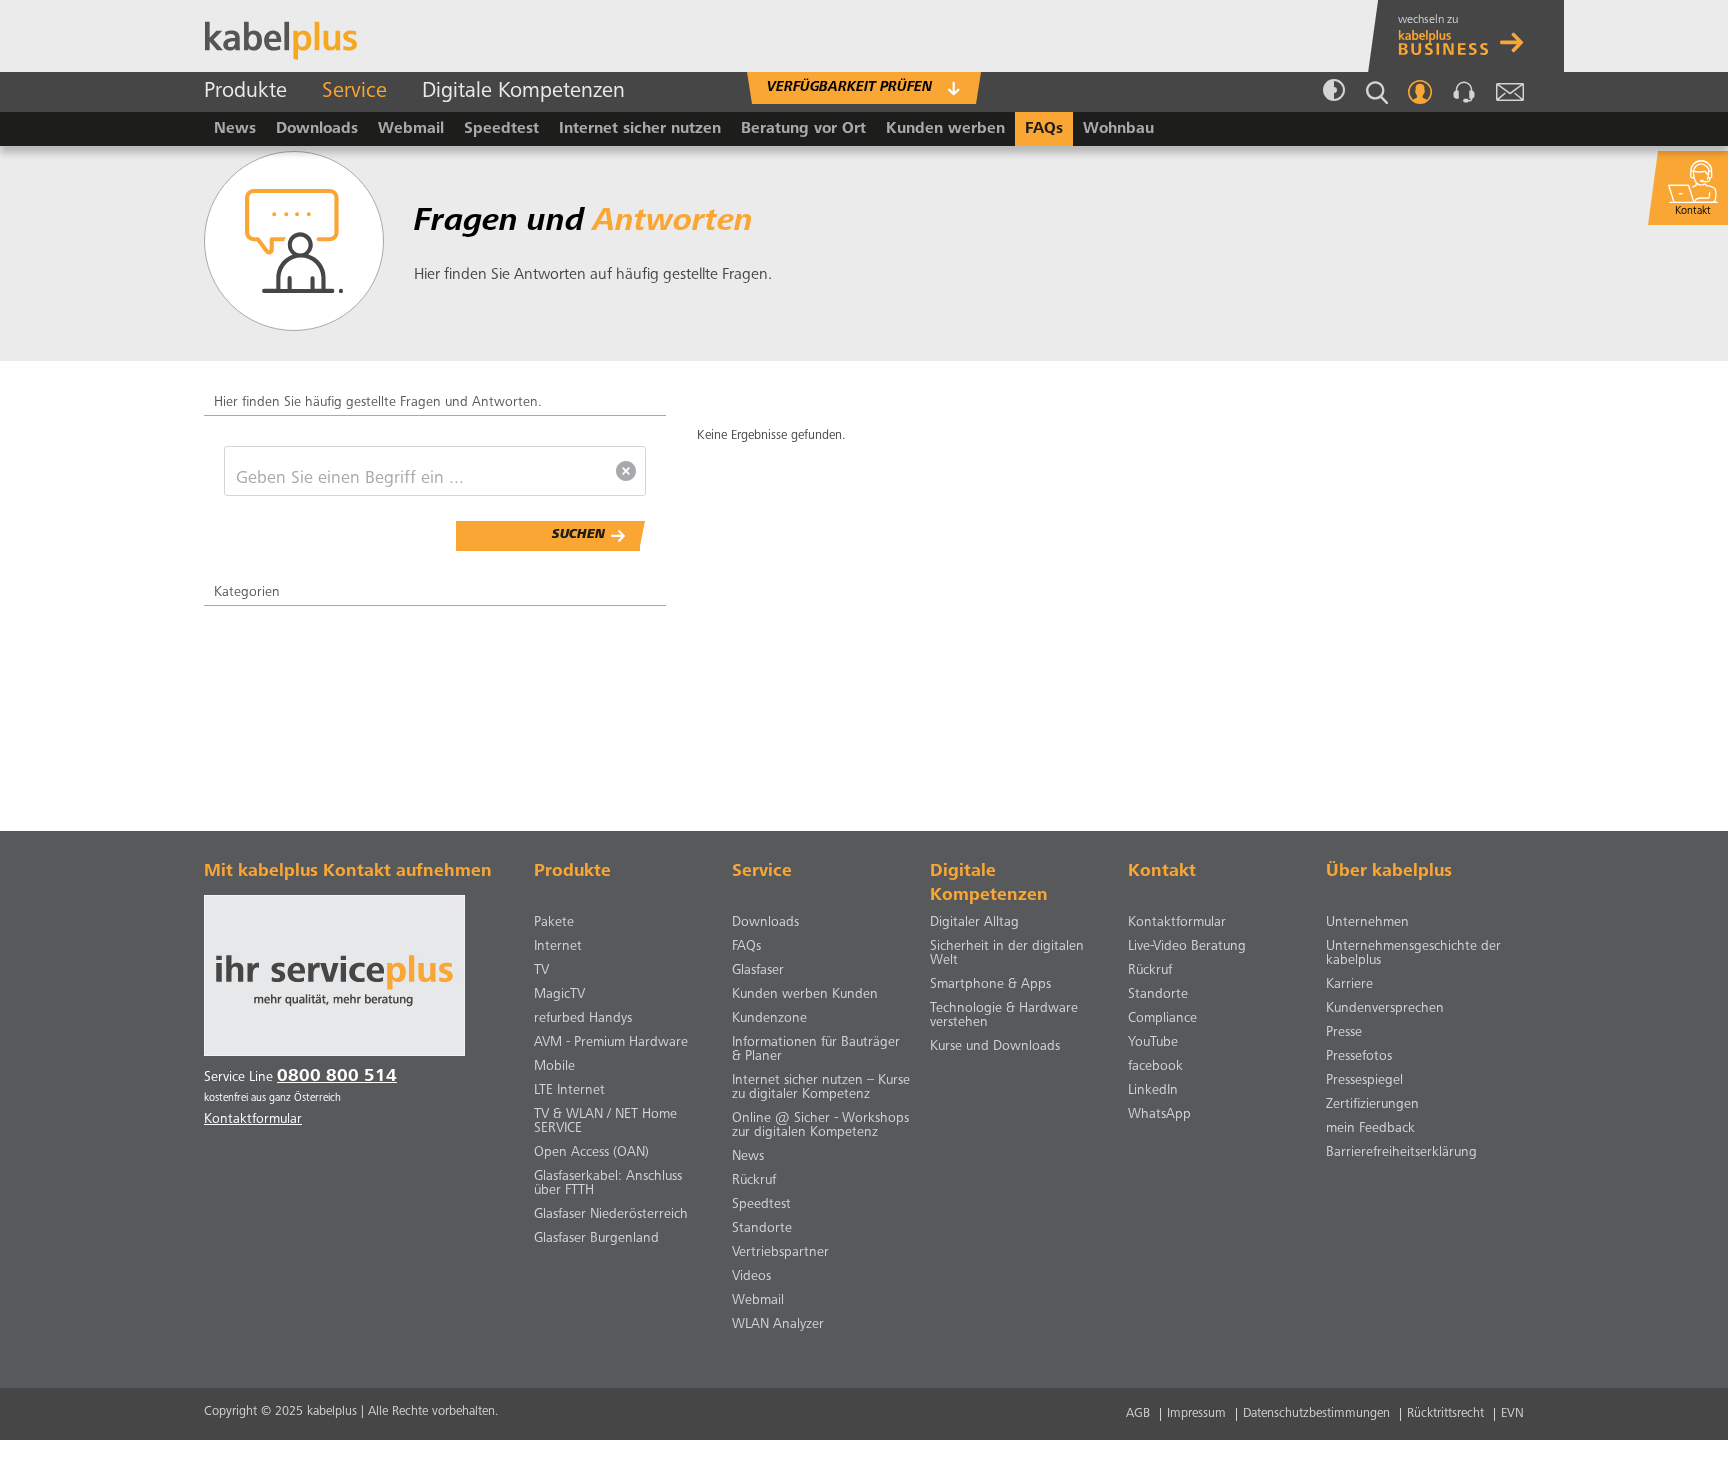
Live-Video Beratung (1187, 947)
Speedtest (501, 129)
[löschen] (626, 471)
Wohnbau (1118, 129)
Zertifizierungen (1372, 1105)
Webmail (1510, 92)
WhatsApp (1159, 1115)
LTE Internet (569, 1091)
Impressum (1196, 1414)
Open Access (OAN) (591, 1153)
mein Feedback (1370, 1129)
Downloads (317, 129)
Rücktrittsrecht (1445, 1414)
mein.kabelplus (1420, 92)
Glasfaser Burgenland (596, 1239)
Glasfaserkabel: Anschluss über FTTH (608, 1184)
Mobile (554, 1067)
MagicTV (559, 995)
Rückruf (754, 1181)
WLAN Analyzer (778, 1325)
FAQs (1044, 129)
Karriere (1349, 985)
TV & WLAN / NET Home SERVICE (605, 1122)
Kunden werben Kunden (805, 995)
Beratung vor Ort (803, 129)
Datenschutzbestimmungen (1316, 1414)
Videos (751, 1277)
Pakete (554, 923)
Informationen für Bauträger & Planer (816, 1050)
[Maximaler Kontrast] (1334, 92)
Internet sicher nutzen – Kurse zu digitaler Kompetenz (821, 1088)
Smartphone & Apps (990, 985)
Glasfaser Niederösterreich (611, 1215)
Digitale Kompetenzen (523, 92)
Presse (1344, 1033)
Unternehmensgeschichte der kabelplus (1413, 954)
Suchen (578, 535)
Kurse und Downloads (995, 1047)
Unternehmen (1367, 923)
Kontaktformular (1177, 923)
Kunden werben (945, 129)
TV (541, 971)
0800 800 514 (337, 1077)
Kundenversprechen (1385, 1009)
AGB (1138, 1414)
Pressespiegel (1364, 1081)
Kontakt (1464, 92)
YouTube (1153, 1043)
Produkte (245, 92)
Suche (1377, 92)
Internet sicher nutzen (640, 129)
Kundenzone (769, 1019)
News (235, 129)
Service (354, 92)
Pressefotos (1359, 1057)
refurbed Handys (583, 1019)
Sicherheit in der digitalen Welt (1007, 954)
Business (1471, 36)
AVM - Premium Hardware (611, 1043)
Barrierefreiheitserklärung (1401, 1153)
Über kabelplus (1389, 872)
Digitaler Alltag (974, 923)
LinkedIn (1153, 1091)
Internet (558, 947)
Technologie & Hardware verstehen (1004, 1016)
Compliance (1162, 1019)
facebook (1155, 1067)
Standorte (762, 1229)
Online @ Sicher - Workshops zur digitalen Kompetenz (820, 1126)
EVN (1512, 1414)
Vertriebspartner (780, 1253)
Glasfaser (758, 971)
